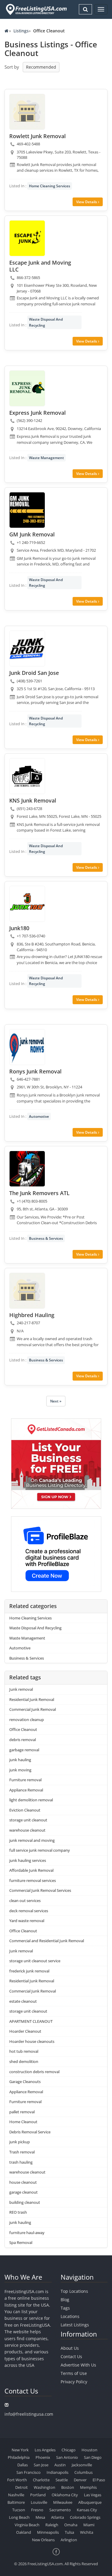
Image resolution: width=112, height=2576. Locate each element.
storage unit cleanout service (35, 1961)
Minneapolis (48, 2532)
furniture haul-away (27, 2233)
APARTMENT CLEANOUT (31, 2021)
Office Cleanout (23, 1729)
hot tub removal (24, 2051)
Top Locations (74, 2291)
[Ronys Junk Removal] (27, 1047)
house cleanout (23, 2182)
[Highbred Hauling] (27, 1291)
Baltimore (16, 2502)
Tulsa (69, 2532)
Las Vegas (93, 2495)
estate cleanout (23, 2001)
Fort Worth (17, 2480)
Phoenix (43, 2457)
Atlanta (57, 2517)
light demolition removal (31, 1800)
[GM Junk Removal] (27, 510)
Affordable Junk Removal (31, 1870)
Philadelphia (19, 2457)
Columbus (83, 2472)
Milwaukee (63, 2502)
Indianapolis (57, 2472)
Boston (68, 2487)
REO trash (18, 2212)
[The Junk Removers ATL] (27, 1169)
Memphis (88, 2487)
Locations (70, 2316)
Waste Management (46, 458)
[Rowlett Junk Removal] (27, 112)
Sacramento (60, 2510)
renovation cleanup (27, 1720)
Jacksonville (82, 2465)
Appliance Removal (26, 1790)
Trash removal (22, 2152)
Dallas (23, 2465)
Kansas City (87, 2510)
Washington (45, 2487)
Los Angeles (45, 2450)
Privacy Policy (74, 2382)
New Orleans (43, 2540)
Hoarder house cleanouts (32, 2041)
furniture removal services (33, 1880)
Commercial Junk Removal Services (40, 1890)
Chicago (69, 2450)
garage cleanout (23, 2192)
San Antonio (67, 2457)
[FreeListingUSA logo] (36, 9)
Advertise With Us (78, 2365)
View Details (87, 202)
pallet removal (22, 2112)
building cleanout (25, 2202)
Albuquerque (90, 2502)
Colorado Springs (85, 2517)
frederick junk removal (29, 1971)
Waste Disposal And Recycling (46, 322)
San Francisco (29, 2472)
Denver (80, 2480)
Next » (56, 1401)
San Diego (93, 2457)
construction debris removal (34, 2072)
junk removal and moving (32, 1840)
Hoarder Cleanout (25, 2031)
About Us (70, 2348)
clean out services (25, 1901)
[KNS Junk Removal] (27, 776)
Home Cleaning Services (50, 186)
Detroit (22, 2487)
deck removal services (29, 1911)
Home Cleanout (23, 2122)
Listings (21, 31)
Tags (65, 2308)
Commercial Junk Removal (33, 1709)
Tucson (19, 2510)
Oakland (24, 2532)
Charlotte (41, 2480)
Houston (89, 2450)
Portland (38, 2495)
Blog (65, 2300)
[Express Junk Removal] (27, 388)
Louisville (39, 2502)
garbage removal (24, 1750)
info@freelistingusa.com (29, 2414)
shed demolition (24, 2061)
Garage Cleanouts (25, 2082)
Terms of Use (74, 2373)
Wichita (87, 2532)
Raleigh (52, 2525)
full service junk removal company (40, 1850)
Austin (60, 2465)
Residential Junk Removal (32, 1699)
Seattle (62, 2480)
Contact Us (71, 2356)
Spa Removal (21, 2242)
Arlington (69, 2540)
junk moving (20, 1770)
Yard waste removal (27, 1921)
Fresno (37, 2510)
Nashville (16, 2495)
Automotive (39, 1116)
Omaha (71, 2525)
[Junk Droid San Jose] (27, 648)
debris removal (23, 1740)
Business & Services (46, 1238)
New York (20, 2450)
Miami (89, 2525)
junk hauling (20, 1760)
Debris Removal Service (30, 2132)
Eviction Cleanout (25, 1810)
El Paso (99, 2480)
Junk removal (21, 1689)
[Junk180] (27, 904)
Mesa (40, 2517)
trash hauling (21, 2162)
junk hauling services (28, 1860)
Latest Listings (75, 2325)
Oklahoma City (65, 2495)
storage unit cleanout (28, 1820)
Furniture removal (25, 1780)
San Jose (41, 2465)
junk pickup (20, 2142)
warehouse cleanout (27, 1830)
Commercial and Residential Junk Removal (47, 1941)
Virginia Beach (27, 2525)
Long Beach (19, 2517)
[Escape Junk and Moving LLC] (27, 238)
